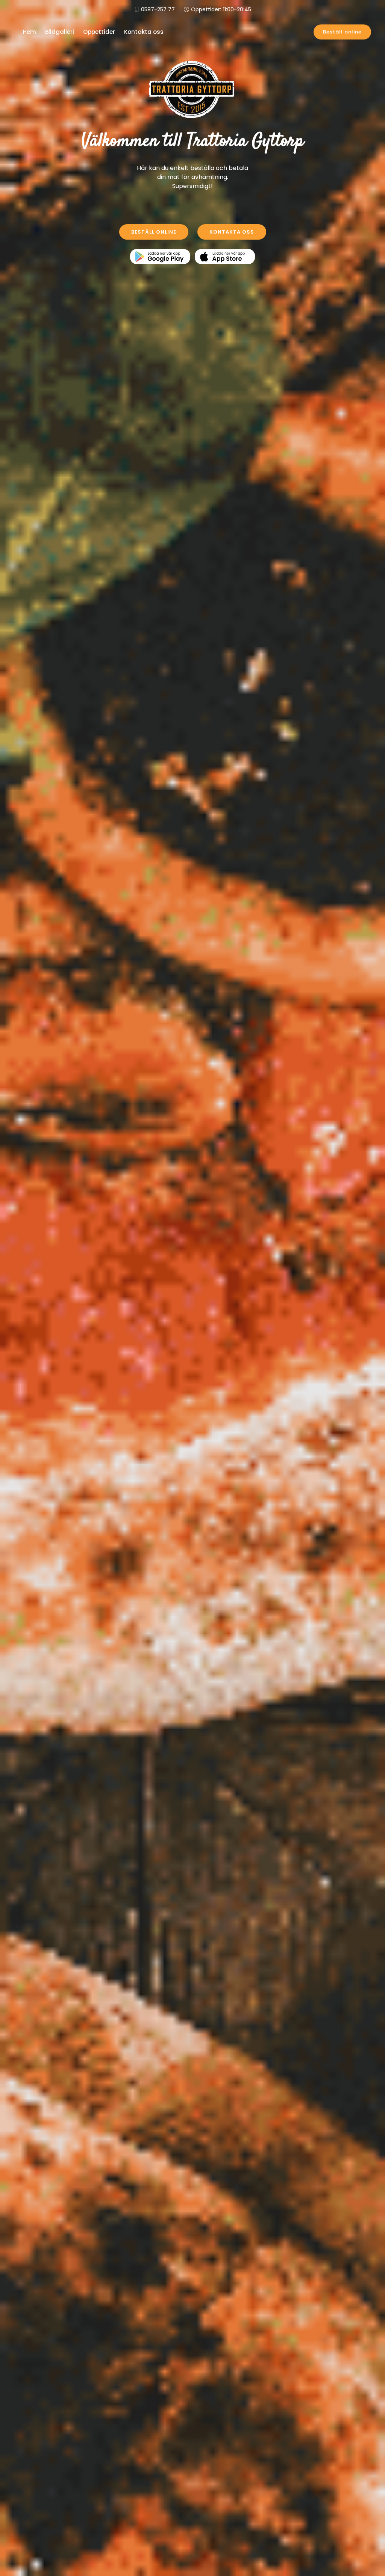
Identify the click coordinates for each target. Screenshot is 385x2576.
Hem (30, 32)
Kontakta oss (144, 32)
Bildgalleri (60, 32)
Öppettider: (221, 9)
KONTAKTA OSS (232, 232)
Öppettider (99, 32)
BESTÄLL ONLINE (154, 232)
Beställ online (342, 32)
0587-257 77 (158, 9)
